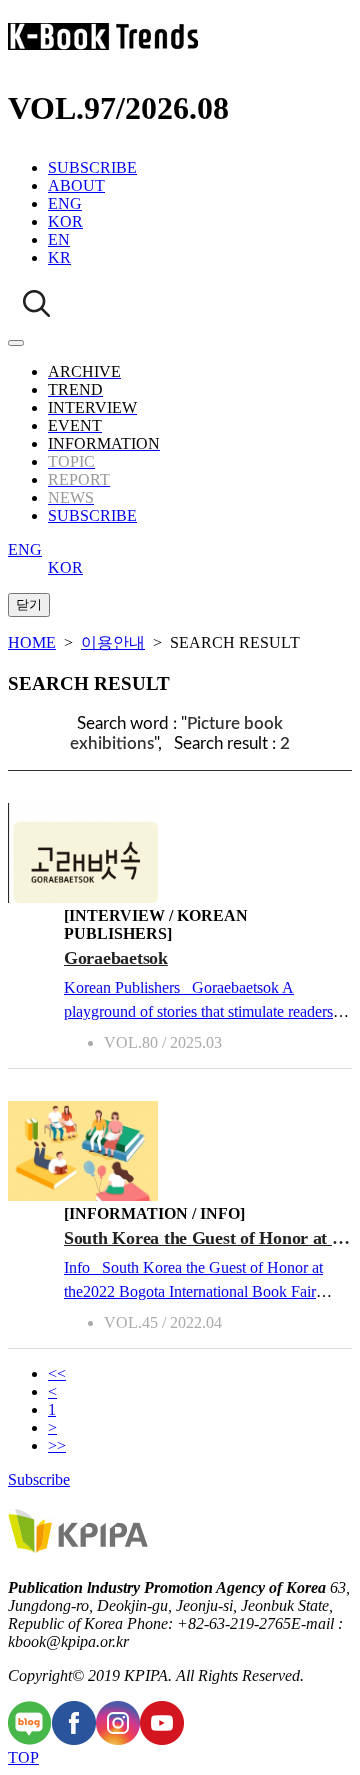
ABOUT (76, 185)
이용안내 (113, 642)
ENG (65, 203)
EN (59, 239)
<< (57, 1373)
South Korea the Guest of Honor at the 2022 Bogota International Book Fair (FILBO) (208, 1238)
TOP (23, 1757)
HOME (32, 642)
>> (57, 1445)
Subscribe (39, 1479)
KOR (65, 221)
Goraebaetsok (116, 958)
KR (59, 257)
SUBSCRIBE (92, 167)
